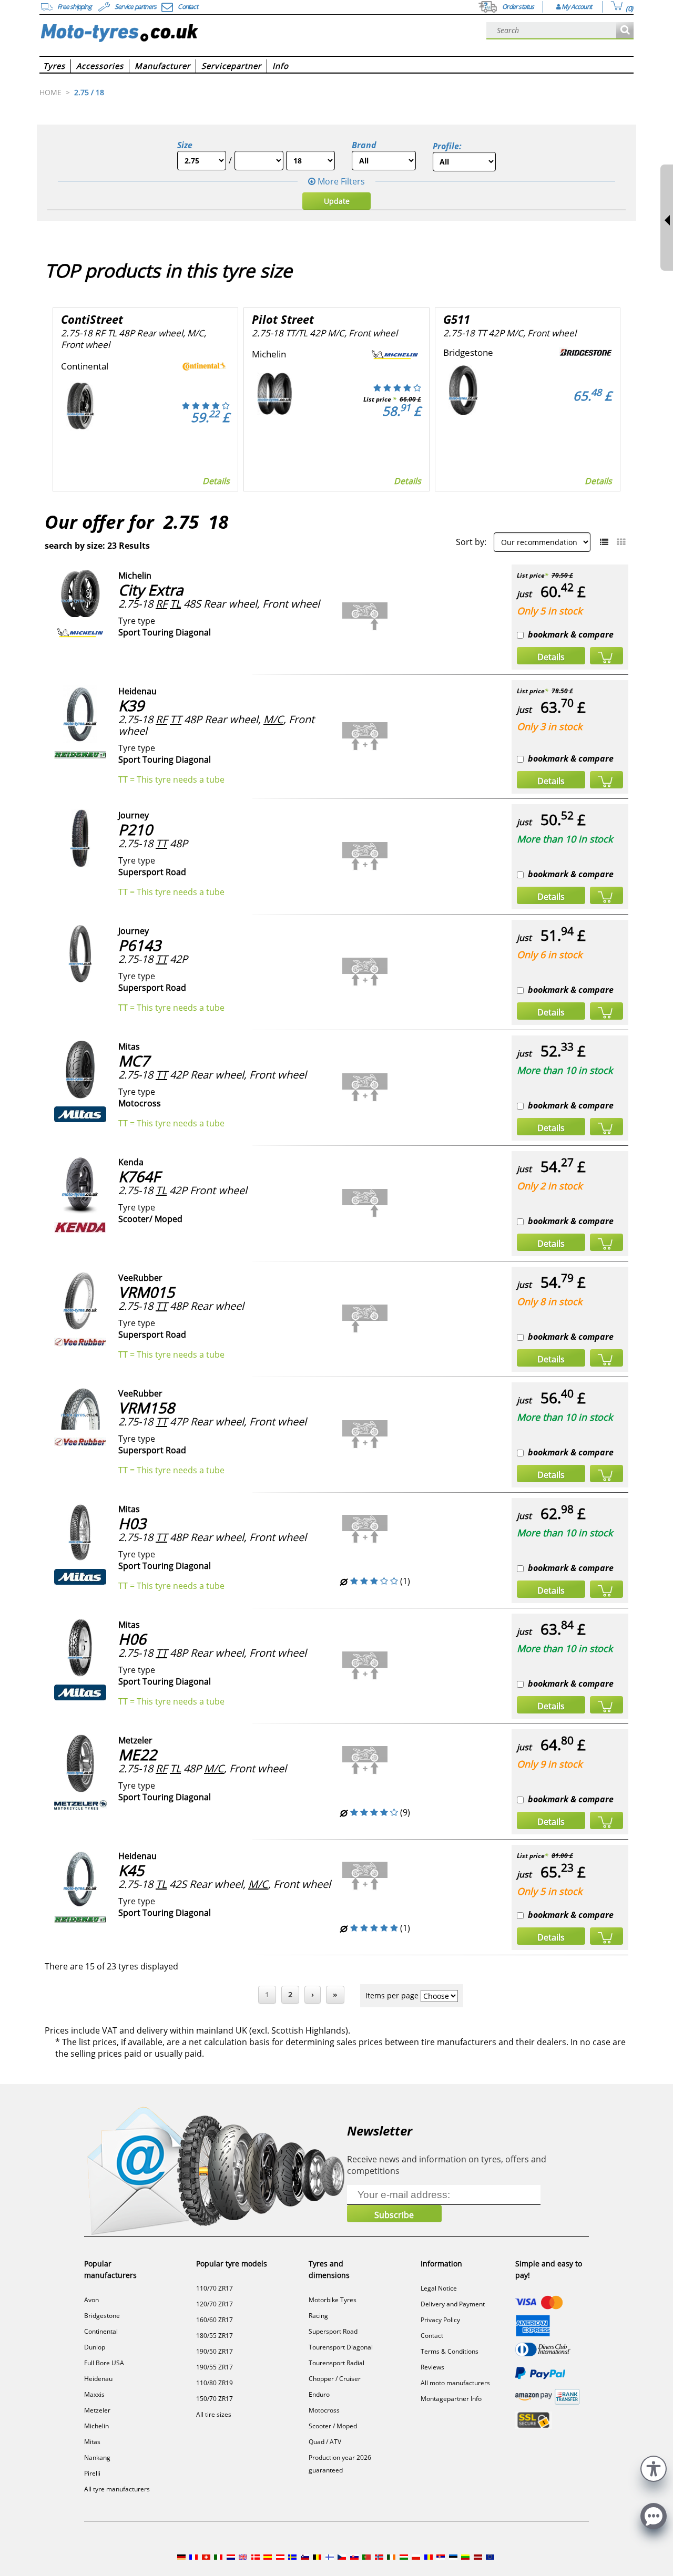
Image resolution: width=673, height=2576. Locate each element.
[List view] (604, 542)
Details (216, 481)
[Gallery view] (621, 542)
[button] (654, 2467)
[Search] (625, 31)
